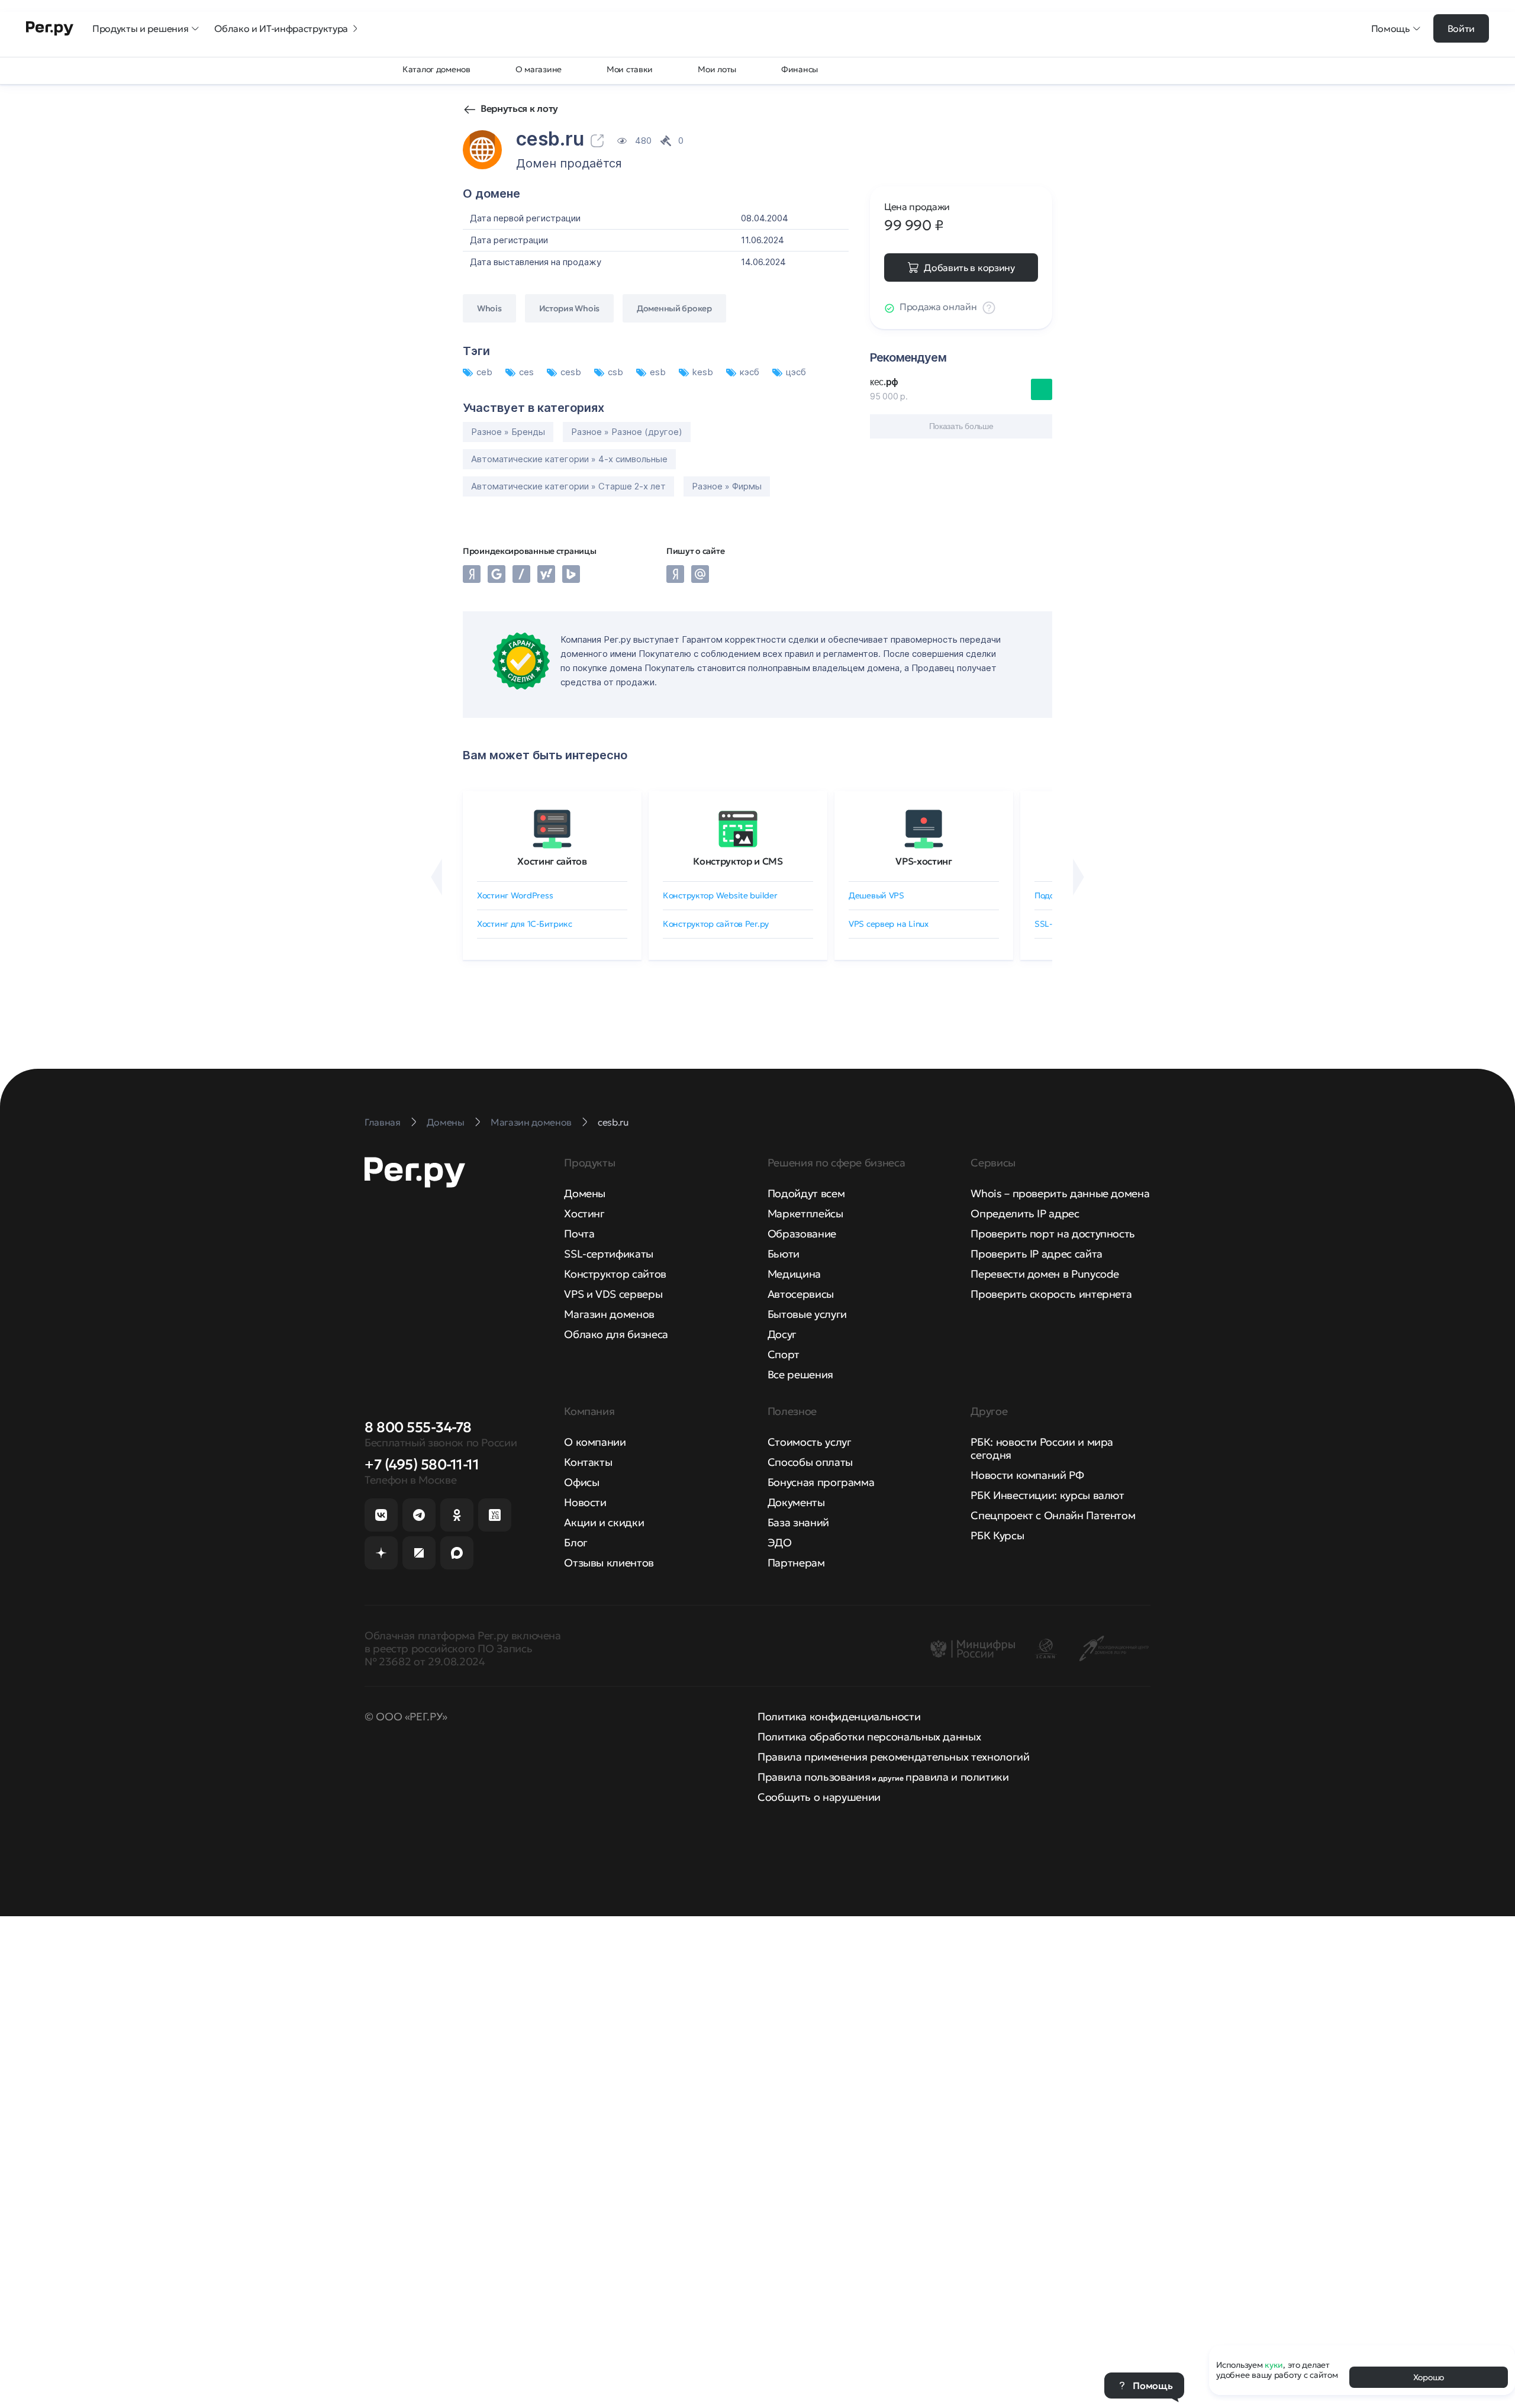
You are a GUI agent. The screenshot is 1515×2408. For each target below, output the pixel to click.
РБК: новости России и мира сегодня (1042, 1448)
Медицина (794, 1274)
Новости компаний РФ (1027, 1475)
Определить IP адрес (1025, 1213)
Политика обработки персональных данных (869, 1737)
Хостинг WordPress (515, 895)
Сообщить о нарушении (819, 1797)
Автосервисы (801, 1294)
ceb (486, 372)
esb (659, 372)
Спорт (784, 1354)
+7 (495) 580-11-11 (422, 1465)
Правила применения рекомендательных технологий (893, 1757)
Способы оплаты (810, 1462)
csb (617, 372)
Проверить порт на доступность (1053, 1234)
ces (528, 372)
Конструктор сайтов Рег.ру (716, 924)
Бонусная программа (821, 1482)
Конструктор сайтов (615, 1274)
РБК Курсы (997, 1535)
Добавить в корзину (969, 267)
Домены (585, 1193)
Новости (585, 1502)
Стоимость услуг (810, 1442)
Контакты (588, 1462)
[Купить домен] (1042, 389)
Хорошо (1429, 2377)
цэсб (796, 372)
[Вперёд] (1079, 877)
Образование (802, 1234)
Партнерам (796, 1563)
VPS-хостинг (923, 861)
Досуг (782, 1334)
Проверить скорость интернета (1051, 1294)
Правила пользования (814, 1777)
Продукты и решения (140, 28)
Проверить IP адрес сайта (1036, 1254)
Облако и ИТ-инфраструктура (281, 28)
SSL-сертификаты (609, 1254)
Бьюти (784, 1254)
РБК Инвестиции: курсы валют (1047, 1495)
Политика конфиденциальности (839, 1716)
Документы (796, 1502)
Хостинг (584, 1213)
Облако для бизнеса (616, 1334)
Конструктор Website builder (720, 895)
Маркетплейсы (805, 1213)
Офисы (581, 1482)
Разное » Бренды (508, 432)
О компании (595, 1442)
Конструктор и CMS (738, 861)
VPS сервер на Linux (889, 924)
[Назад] (436, 877)
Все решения (800, 1374)
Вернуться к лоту (519, 108)
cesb (572, 372)
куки (1274, 2365)
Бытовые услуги (807, 1314)
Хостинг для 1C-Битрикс (525, 924)
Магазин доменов (609, 1314)
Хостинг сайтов (552, 861)
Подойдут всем (806, 1193)
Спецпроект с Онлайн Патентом (1053, 1515)
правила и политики (957, 1777)
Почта (579, 1234)
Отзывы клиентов (609, 1563)
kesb (704, 372)
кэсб (751, 372)
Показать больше (961, 426)
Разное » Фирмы (727, 486)
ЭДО (780, 1543)
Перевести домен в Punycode (1045, 1274)
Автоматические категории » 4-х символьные (569, 459)
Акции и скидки (604, 1522)
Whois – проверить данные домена (1060, 1193)
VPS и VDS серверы (613, 1294)
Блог (576, 1543)
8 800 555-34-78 (418, 1427)
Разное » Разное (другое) (627, 432)
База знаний (798, 1522)
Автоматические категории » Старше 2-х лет (568, 486)
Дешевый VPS (876, 895)
